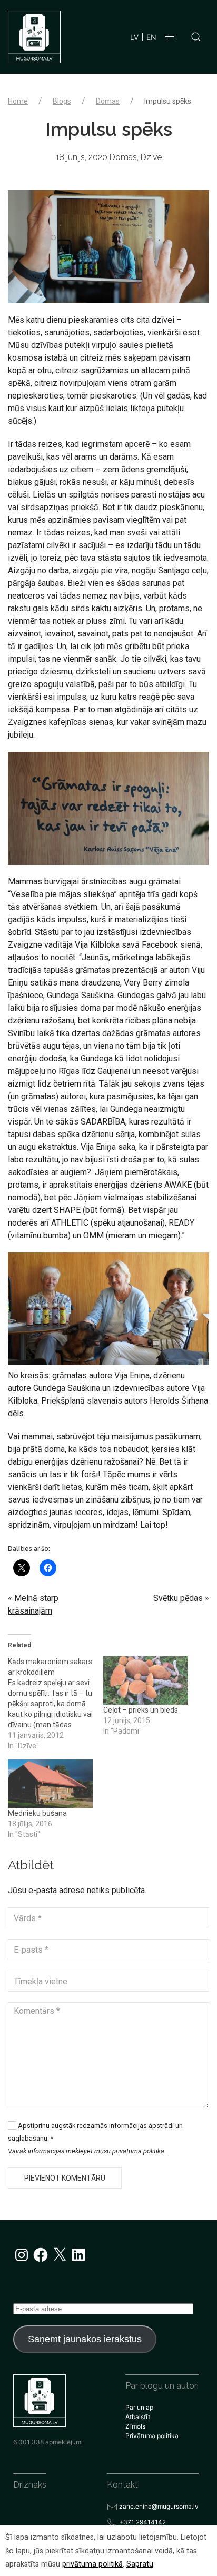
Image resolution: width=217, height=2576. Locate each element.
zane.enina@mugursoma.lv (159, 2506)
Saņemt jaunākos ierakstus (85, 2339)
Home (18, 101)
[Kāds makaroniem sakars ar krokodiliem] (56, 1704)
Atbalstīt (138, 2417)
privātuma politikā (92, 2564)
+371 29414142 (142, 2522)
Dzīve (151, 157)
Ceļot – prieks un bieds (141, 1710)
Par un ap (139, 2407)
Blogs (62, 101)
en (151, 37)
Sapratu (140, 2564)
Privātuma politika (152, 2436)
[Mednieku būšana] (50, 1784)
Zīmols (135, 2426)
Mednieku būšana (37, 1813)
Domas (108, 101)
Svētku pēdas (178, 1598)
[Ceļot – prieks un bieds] (146, 1680)
